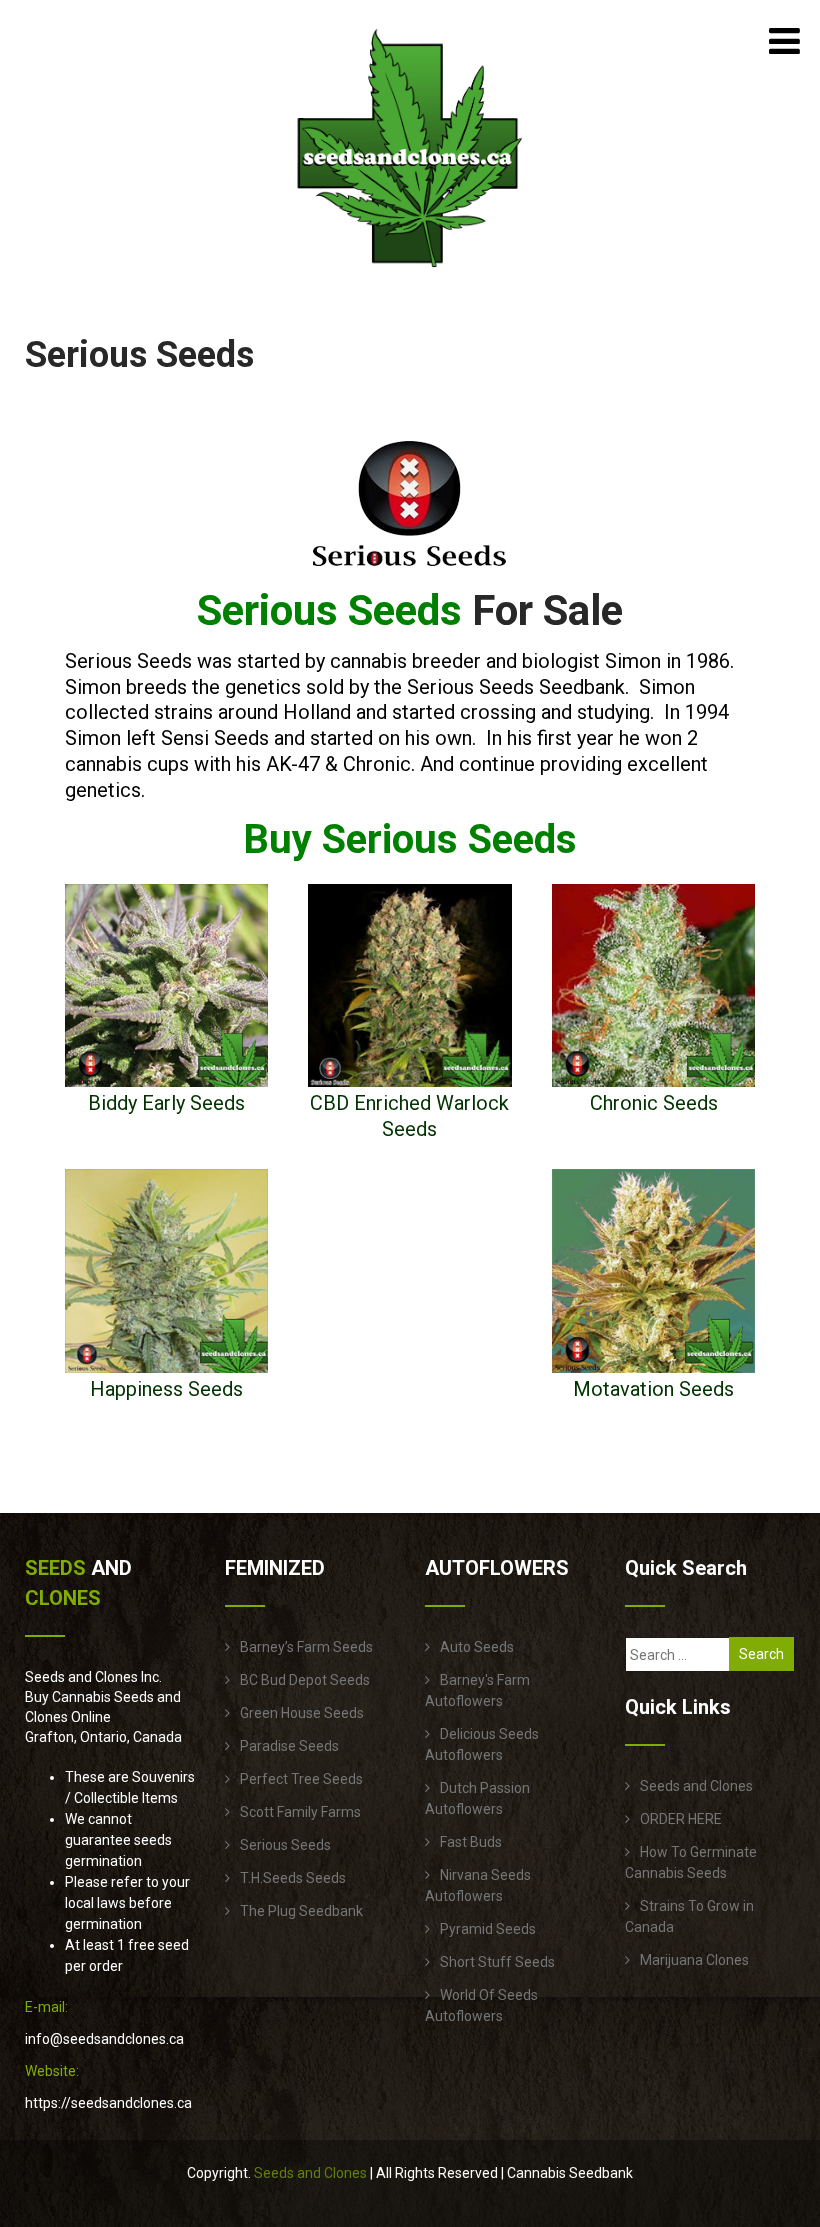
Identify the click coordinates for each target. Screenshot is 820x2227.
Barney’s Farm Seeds (306, 1647)
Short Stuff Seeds (497, 1962)
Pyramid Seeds (488, 1929)
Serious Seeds (285, 1845)
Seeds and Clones (696, 1786)
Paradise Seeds (289, 1746)
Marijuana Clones (694, 1960)
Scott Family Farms (300, 1812)
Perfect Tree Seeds (301, 1779)
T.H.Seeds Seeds (293, 1878)
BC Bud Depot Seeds (305, 1680)
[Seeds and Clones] (410, 279)
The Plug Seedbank (301, 1911)
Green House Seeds (302, 1713)
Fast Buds (471, 1842)
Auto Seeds (477, 1647)
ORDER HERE (681, 1819)
